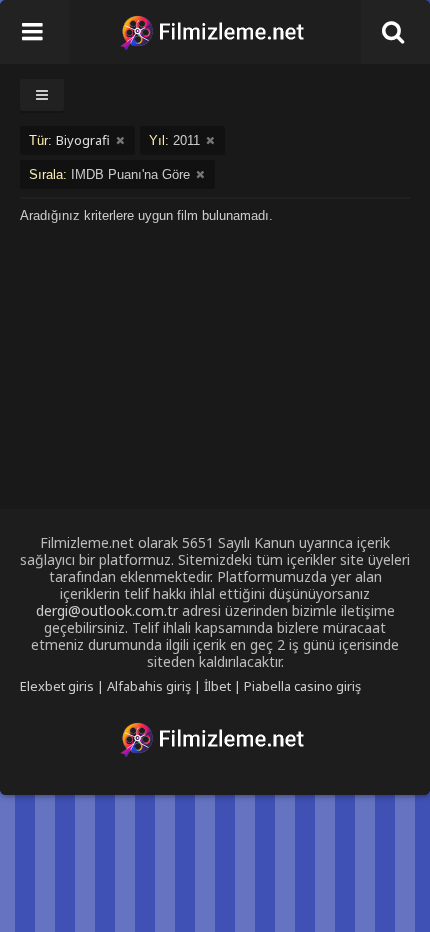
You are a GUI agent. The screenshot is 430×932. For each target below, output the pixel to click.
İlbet (217, 686)
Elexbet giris (57, 686)
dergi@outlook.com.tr (107, 610)
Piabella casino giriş (302, 686)
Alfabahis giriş (149, 686)
